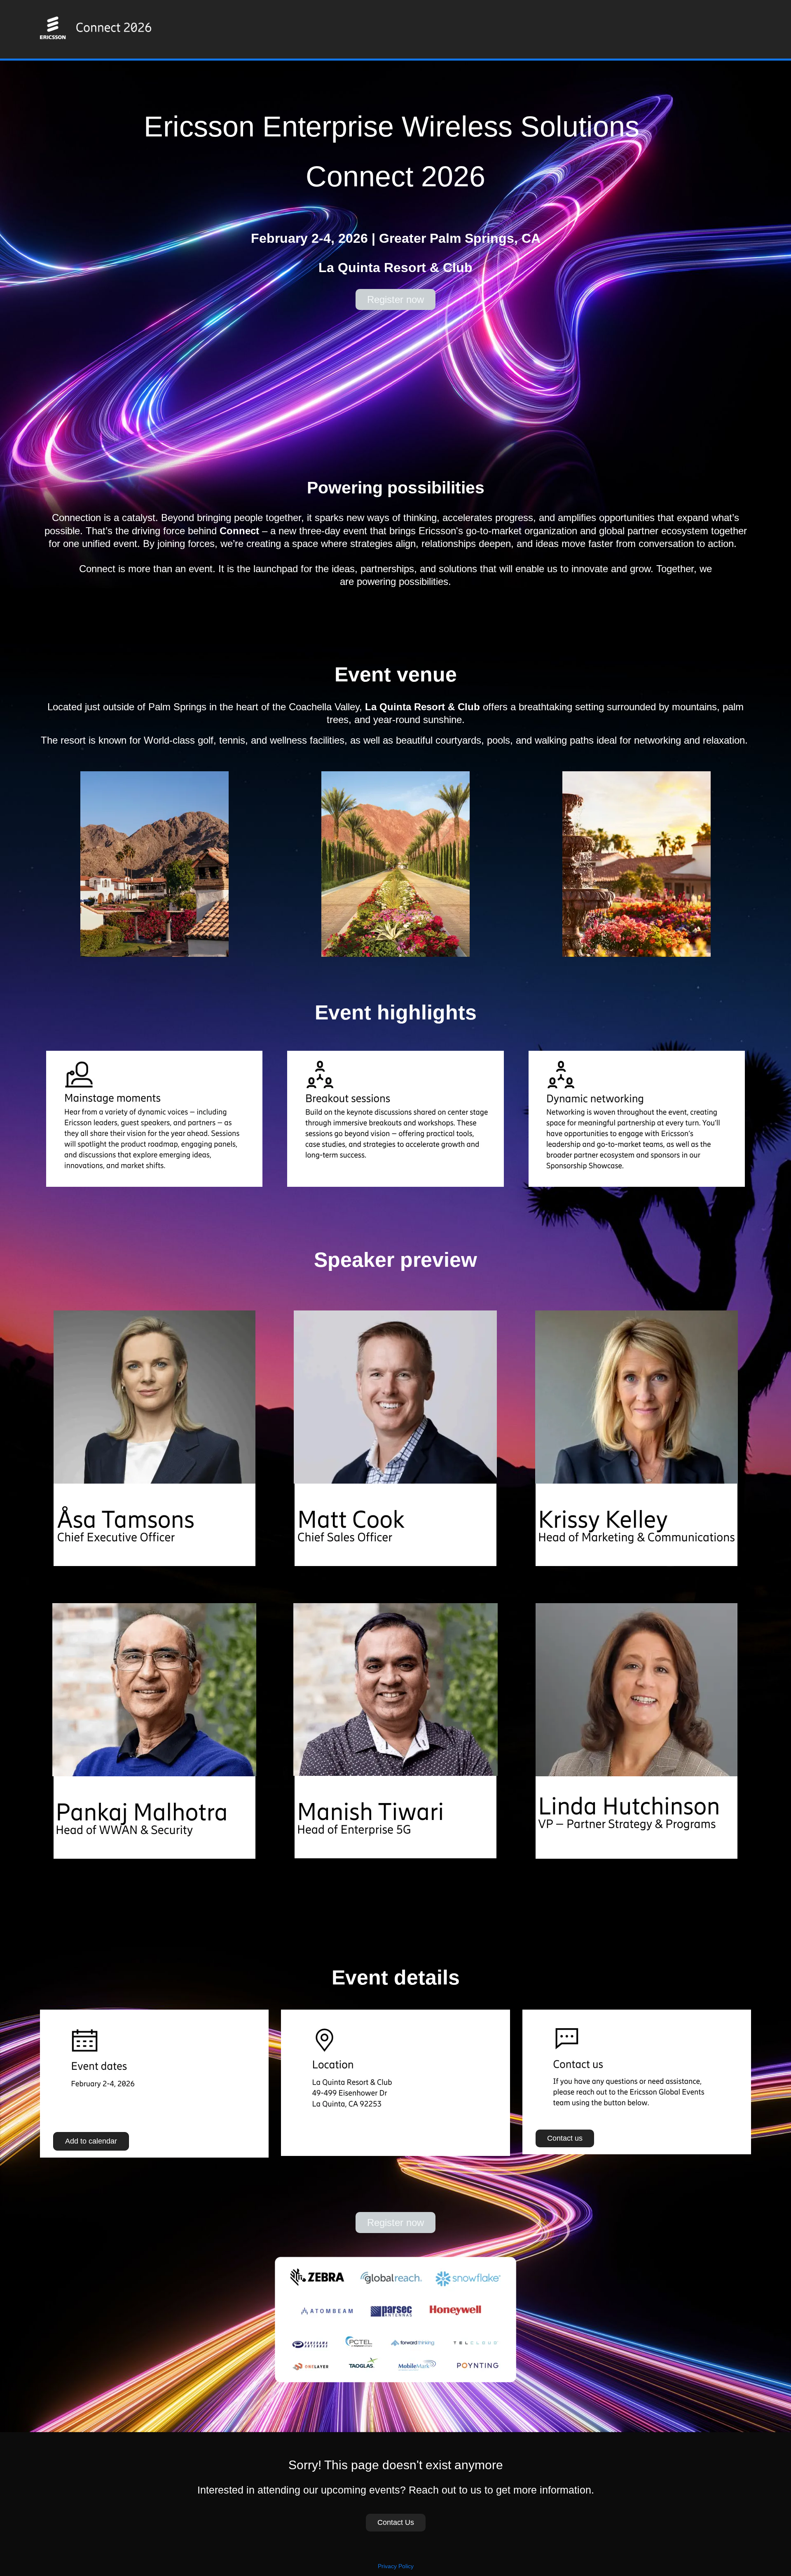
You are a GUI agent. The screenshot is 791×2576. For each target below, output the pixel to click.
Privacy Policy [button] (396, 2566)
